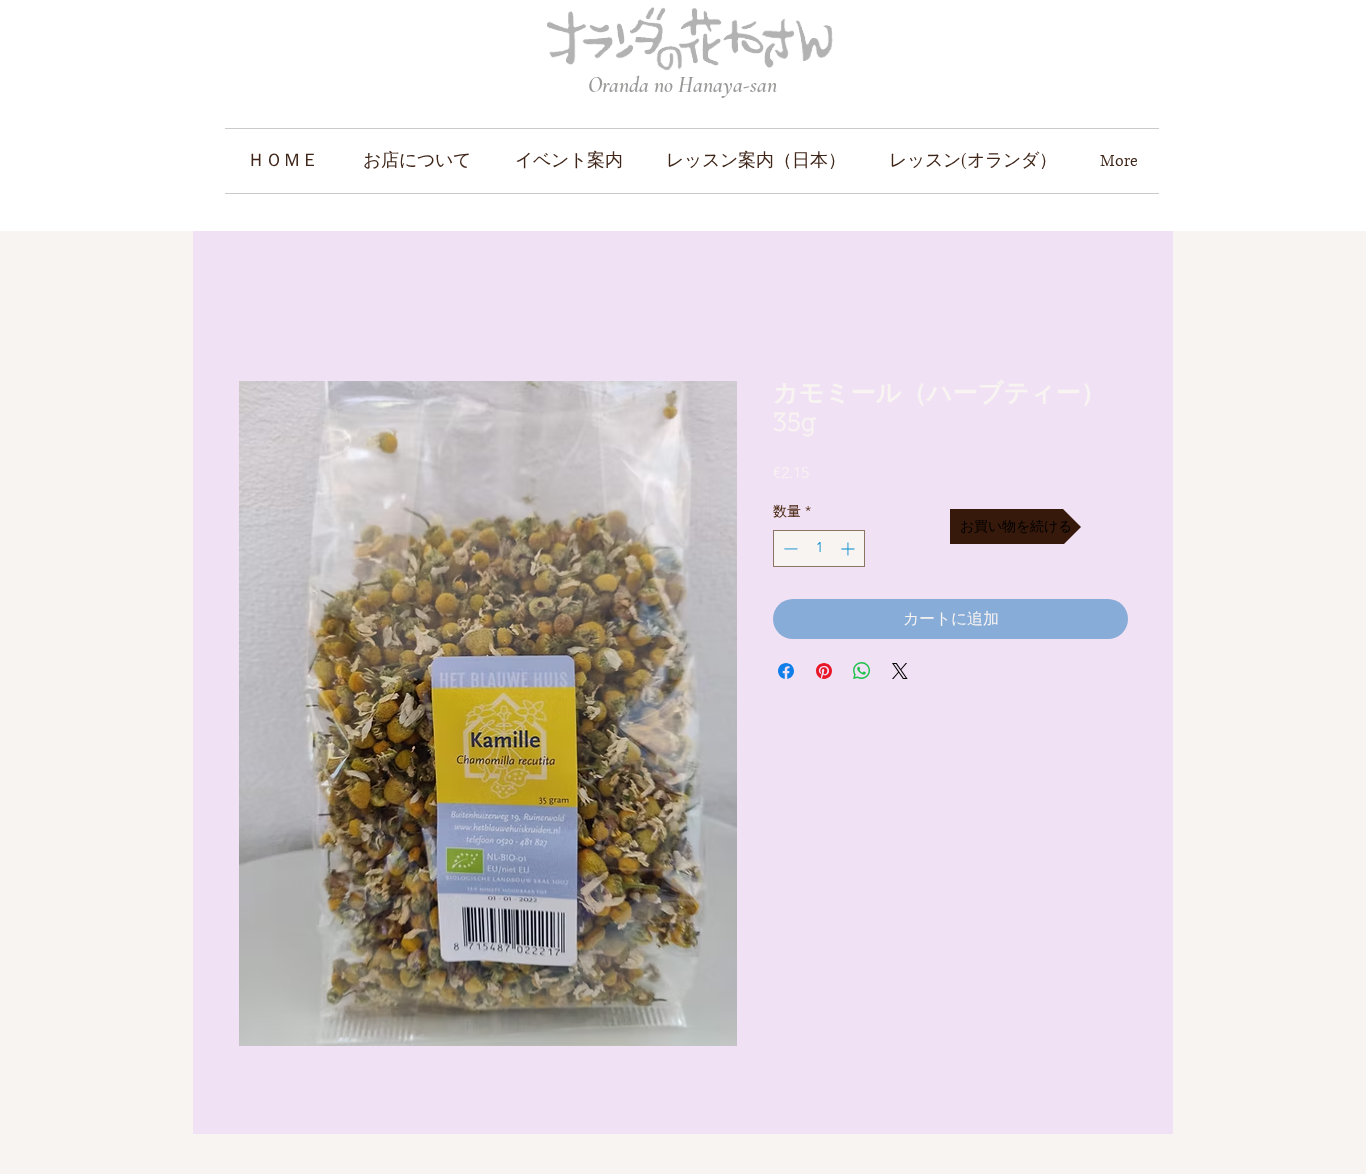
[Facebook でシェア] (786, 671)
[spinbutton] (819, 548)
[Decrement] (788, 548)
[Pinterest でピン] (824, 671)
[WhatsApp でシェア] (862, 671)
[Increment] (849, 548)
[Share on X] (900, 671)
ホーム (262, 307)
